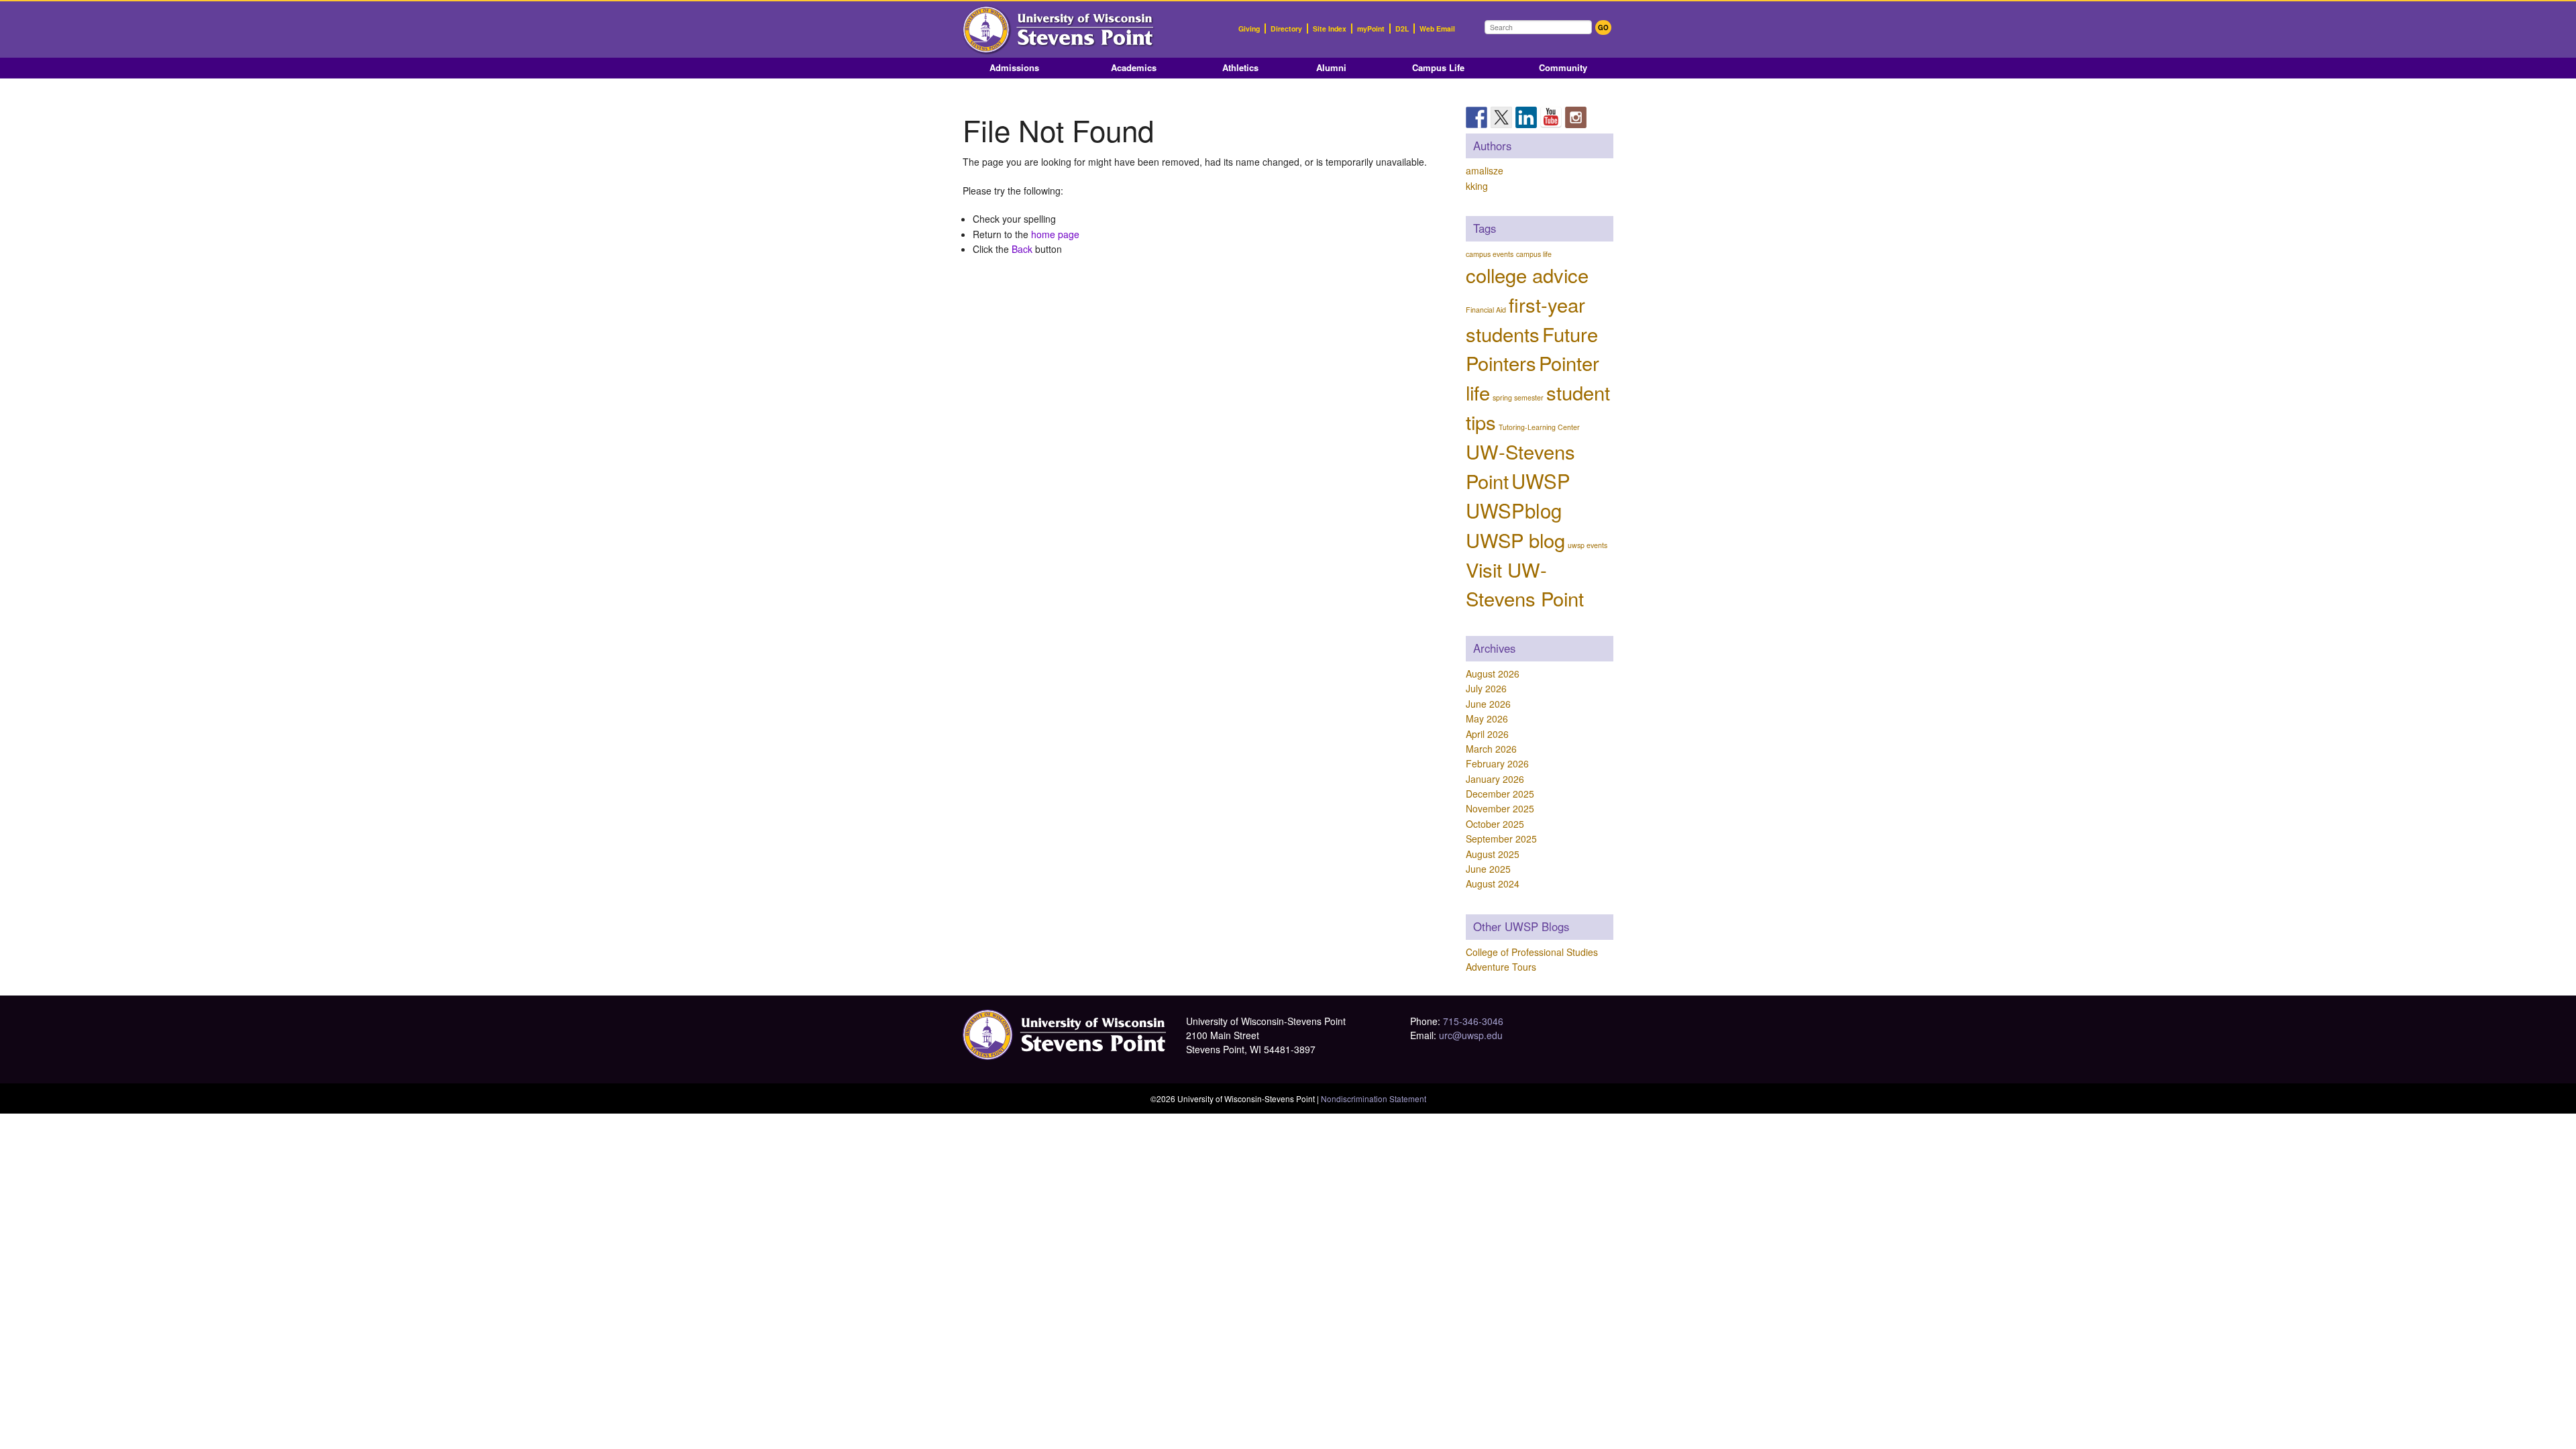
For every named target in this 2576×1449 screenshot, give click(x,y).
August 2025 (1493, 854)
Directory (1286, 29)
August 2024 (1493, 883)
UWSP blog (1515, 539)
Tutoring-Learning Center (1539, 427)
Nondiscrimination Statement (1374, 1098)
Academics (1134, 67)
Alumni (1331, 67)
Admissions (1014, 67)
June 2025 (1488, 869)
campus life (1534, 254)
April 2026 (1487, 734)
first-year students (1525, 319)
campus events (1490, 254)
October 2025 (1495, 824)
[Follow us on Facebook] (1477, 117)
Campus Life (1438, 67)
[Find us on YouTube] (1551, 117)
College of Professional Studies (1532, 952)
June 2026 (1488, 704)
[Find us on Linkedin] (1526, 117)
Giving (1249, 29)
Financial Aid (1486, 310)
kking (1477, 186)
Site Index (1330, 29)
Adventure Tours (1501, 967)
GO (1603, 28)
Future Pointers (1532, 348)
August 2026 (1493, 674)
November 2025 (1500, 808)
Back (1022, 249)
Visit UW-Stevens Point (1525, 584)
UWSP (1541, 480)
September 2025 (1501, 839)
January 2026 (1495, 779)
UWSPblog (1514, 510)
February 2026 (1497, 763)
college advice (1527, 274)
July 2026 (1486, 688)
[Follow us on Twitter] (1501, 117)
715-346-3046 (1473, 1021)
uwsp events (1588, 545)
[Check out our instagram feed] (1576, 117)
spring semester (1518, 397)
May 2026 (1487, 718)
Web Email (1437, 29)
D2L (1402, 29)
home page (1055, 234)
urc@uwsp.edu (1471, 1035)
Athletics (1240, 67)
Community (1563, 67)
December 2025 (1500, 794)
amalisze (1485, 170)
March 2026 (1491, 749)
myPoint (1371, 29)
